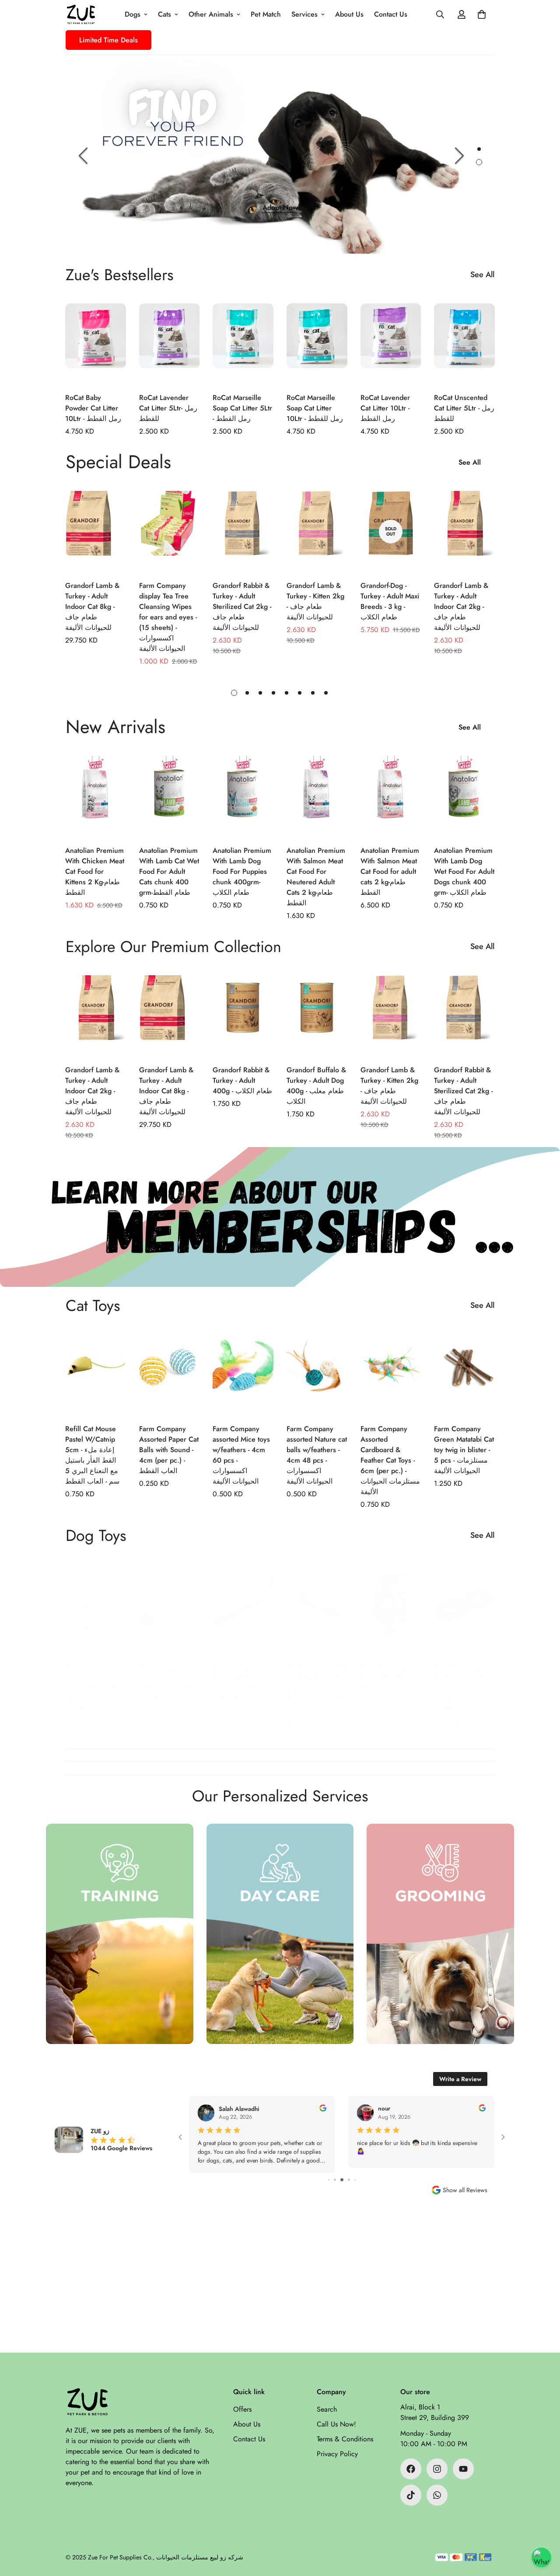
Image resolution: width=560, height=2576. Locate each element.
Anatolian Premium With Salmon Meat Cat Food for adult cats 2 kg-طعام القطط (390, 871)
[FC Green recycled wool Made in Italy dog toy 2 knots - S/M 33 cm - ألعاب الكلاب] (317, 1613)
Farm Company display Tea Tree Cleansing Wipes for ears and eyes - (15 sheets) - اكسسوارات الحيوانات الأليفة (168, 617)
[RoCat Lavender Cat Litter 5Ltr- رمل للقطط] (170, 344)
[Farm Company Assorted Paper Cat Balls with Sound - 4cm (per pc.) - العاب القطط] (170, 1375)
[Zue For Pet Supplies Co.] (81, 14)
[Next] (459, 156)
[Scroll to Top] (543, 2528)
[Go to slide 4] (329, 2180)
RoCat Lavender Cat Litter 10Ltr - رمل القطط (385, 408)
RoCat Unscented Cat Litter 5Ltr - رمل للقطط (464, 408)
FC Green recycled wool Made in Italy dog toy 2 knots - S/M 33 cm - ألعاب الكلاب (316, 1688)
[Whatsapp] (437, 2495)
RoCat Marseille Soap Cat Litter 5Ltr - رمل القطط (242, 408)
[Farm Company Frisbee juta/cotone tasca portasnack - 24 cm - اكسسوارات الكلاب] (96, 1613)
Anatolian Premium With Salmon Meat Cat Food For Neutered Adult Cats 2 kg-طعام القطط (316, 877)
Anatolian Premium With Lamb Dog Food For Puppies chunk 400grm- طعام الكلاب (242, 871)
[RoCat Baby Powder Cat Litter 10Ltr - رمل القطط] (96, 344)
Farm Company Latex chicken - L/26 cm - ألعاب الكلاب (164, 1683)
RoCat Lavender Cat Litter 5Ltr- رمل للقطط (168, 408)
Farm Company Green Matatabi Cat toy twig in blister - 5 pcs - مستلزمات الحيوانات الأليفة (464, 1450)
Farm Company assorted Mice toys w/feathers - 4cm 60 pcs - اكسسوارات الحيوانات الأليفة (241, 1455)
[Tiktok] (411, 2495)
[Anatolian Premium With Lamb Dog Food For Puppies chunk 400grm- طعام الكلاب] (243, 796)
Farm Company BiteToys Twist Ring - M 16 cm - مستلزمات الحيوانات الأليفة (464, 1688)
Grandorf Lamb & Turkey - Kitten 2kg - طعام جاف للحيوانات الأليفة (315, 601)
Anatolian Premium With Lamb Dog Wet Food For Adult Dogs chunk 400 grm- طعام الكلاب (464, 871)
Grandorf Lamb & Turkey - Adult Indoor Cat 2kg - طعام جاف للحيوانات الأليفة (461, 607)
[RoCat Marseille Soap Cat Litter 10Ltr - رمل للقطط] (317, 344)
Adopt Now (280, 207)
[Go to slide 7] (349, 2180)
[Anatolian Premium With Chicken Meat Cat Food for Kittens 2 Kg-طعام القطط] (96, 796)
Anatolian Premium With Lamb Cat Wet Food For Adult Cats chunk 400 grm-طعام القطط (169, 871)
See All (482, 275)
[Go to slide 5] (336, 2180)
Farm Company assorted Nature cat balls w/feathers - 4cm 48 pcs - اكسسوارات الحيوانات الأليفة (317, 1455)
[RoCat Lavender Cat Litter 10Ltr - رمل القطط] (391, 344)
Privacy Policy (337, 2454)
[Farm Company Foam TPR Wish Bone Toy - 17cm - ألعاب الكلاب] (391, 1613)
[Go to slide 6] (343, 2180)
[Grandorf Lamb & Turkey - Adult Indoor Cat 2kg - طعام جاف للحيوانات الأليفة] (464, 531)
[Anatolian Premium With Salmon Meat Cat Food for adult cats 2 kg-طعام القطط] (391, 796)
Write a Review (460, 2079)
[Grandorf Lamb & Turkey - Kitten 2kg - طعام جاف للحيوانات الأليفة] (317, 531)
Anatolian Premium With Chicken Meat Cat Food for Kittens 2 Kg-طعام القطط (95, 871)
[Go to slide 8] (355, 2180)
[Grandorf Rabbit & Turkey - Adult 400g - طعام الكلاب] (243, 1016)
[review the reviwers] (323, 2108)
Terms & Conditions (345, 2439)
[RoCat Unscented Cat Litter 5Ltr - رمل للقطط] (464, 344)
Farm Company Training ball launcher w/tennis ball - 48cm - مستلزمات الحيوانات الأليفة (242, 1694)
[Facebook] (411, 2469)
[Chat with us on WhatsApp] (541, 2557)
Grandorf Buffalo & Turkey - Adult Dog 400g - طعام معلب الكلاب (316, 1086)
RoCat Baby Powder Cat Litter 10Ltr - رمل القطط (93, 408)
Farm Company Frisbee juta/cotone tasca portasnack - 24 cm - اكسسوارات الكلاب (95, 1688)
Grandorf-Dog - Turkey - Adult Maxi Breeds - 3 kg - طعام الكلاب (390, 601)
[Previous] (83, 156)
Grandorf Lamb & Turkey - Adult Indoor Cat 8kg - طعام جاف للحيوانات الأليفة (92, 607)
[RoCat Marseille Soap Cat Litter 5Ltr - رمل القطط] (243, 344)
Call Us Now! (336, 2424)
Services (304, 14)
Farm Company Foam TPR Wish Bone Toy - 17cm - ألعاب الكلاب (387, 1683)
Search (327, 2409)
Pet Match (266, 14)
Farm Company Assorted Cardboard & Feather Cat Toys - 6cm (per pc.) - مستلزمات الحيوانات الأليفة (390, 1460)
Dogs (133, 14)
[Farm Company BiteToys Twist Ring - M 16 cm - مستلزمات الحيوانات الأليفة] (464, 1613)
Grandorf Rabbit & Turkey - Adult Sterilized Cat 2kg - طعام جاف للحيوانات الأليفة (242, 607)
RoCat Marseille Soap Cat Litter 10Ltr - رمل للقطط (315, 408)
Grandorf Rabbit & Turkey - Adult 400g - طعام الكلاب (242, 1080)
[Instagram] (437, 2469)
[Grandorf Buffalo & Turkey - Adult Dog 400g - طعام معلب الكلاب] (317, 1016)
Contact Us (391, 14)
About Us (349, 14)
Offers (242, 2409)
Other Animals (211, 14)
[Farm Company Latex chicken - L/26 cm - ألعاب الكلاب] (170, 1613)
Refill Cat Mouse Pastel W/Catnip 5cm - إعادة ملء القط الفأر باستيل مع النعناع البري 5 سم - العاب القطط (92, 1455)
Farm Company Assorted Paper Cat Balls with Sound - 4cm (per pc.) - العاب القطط (169, 1450)
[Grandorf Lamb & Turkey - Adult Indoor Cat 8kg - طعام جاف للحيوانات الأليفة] (96, 531)
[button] (482, 14)
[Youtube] (463, 2469)
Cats (164, 14)
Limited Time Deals (108, 40)
